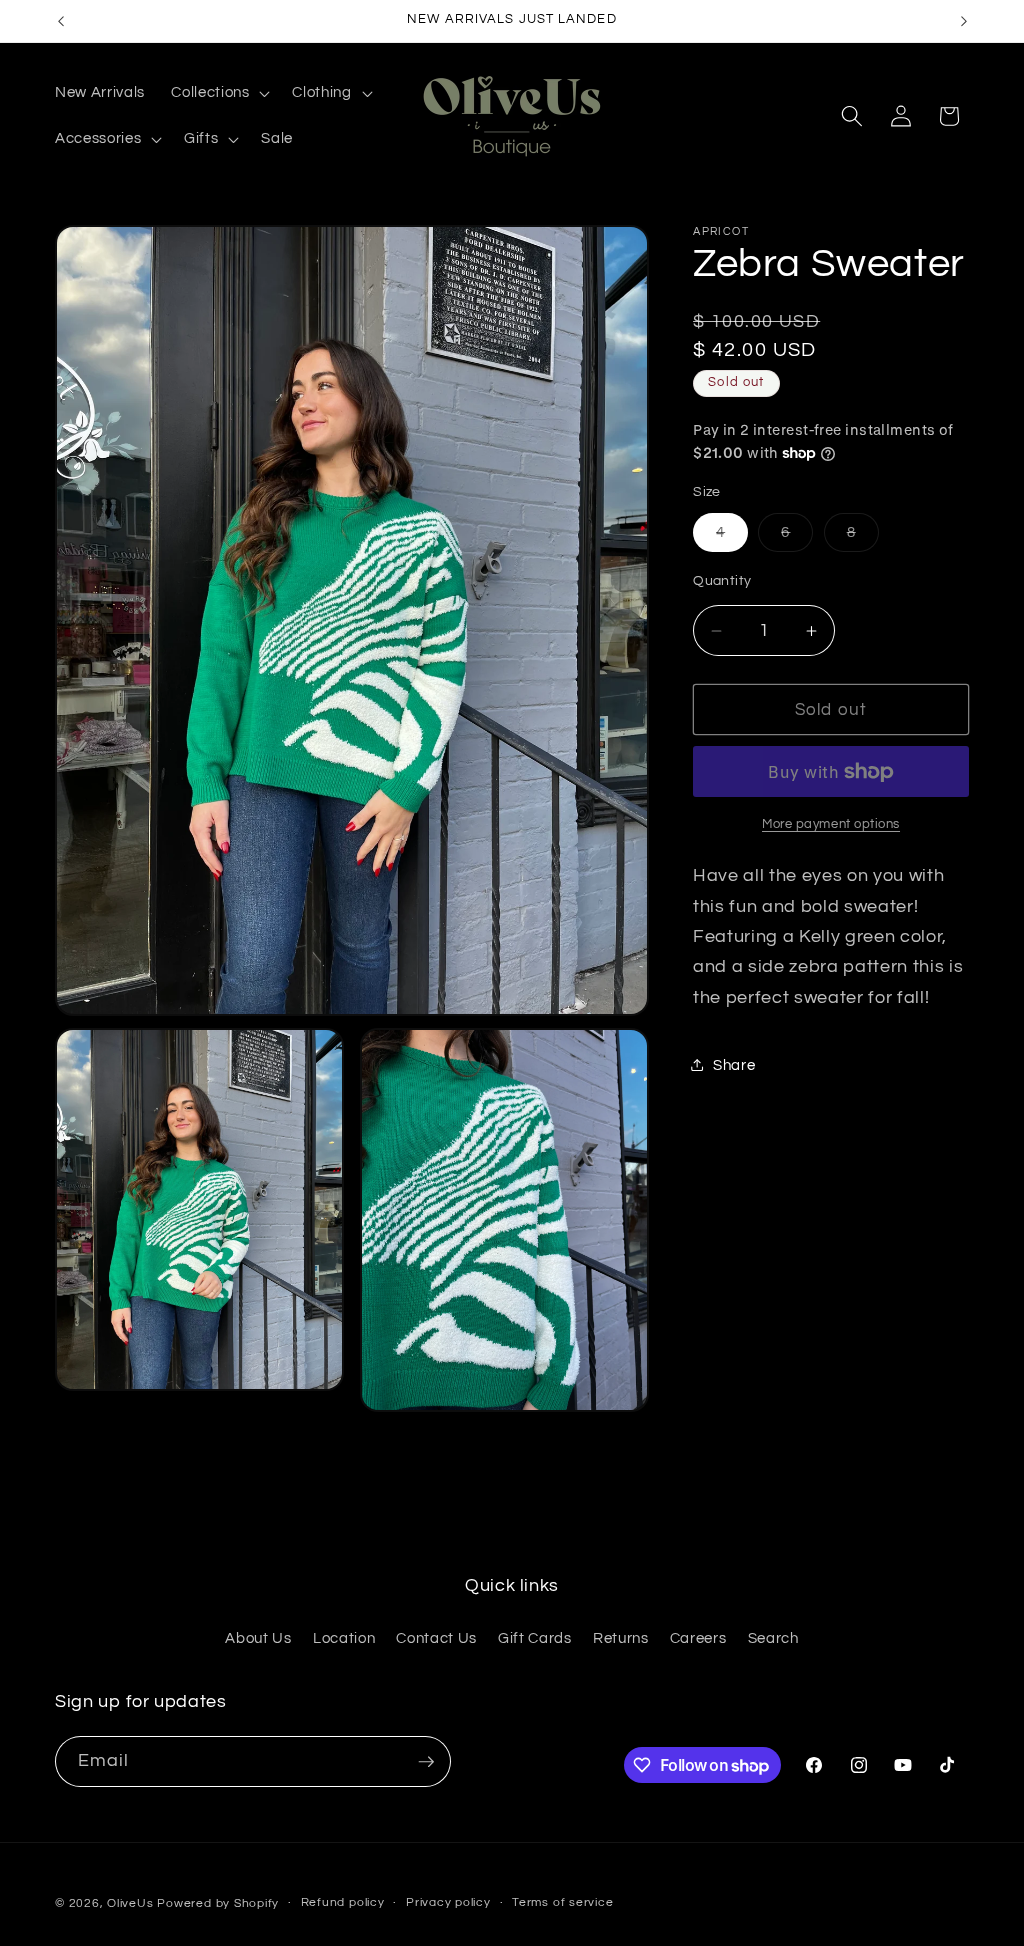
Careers (698, 1638)
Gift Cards (535, 1638)
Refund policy (343, 1902)
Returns (621, 1638)
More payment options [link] (831, 824)
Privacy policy (448, 1902)
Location (344, 1638)
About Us (258, 1638)
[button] (218, 93)
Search (773, 1638)
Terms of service (562, 1902)
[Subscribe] (426, 1762)
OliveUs (130, 1903)
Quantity (722, 580)
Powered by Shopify (218, 1903)
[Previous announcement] (61, 21)
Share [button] (734, 1065)
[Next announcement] (964, 21)
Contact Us (436, 1638)
